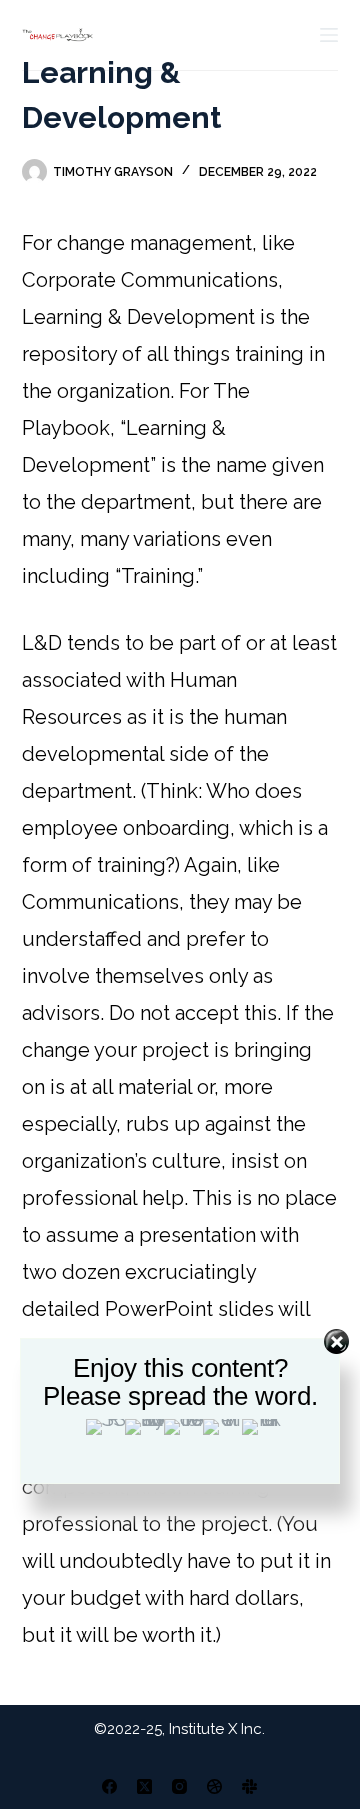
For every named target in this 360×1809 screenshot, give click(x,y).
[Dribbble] (214, 1786)
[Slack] (249, 1786)
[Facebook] (109, 1786)
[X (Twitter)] (144, 1786)
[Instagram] (179, 1786)
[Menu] (329, 35)
